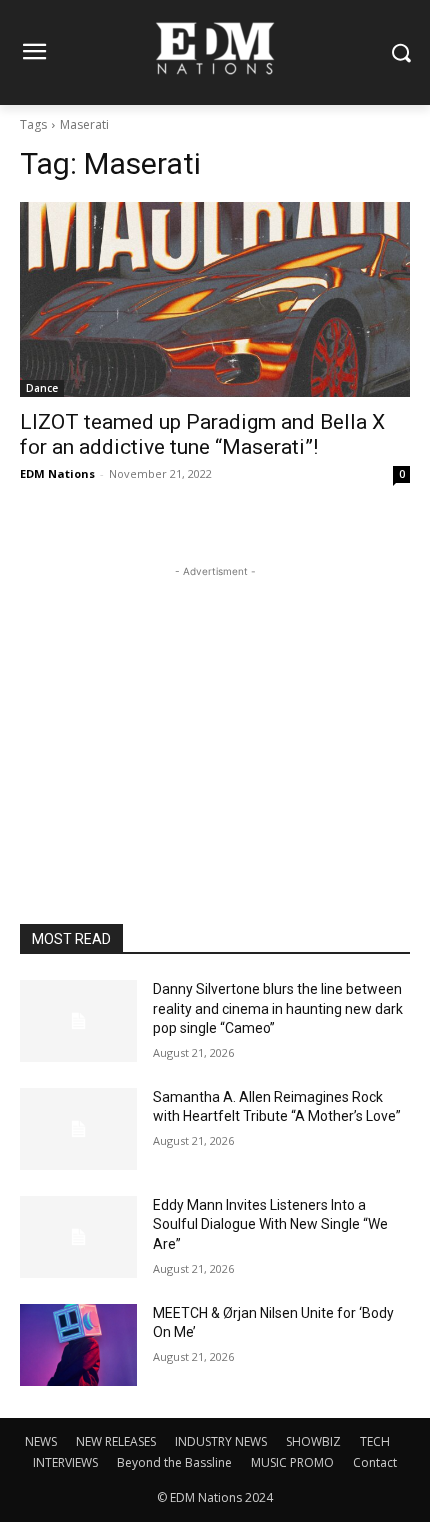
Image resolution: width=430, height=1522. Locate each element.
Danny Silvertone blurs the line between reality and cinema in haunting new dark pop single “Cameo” (278, 1008)
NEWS (41, 1441)
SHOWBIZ (313, 1441)
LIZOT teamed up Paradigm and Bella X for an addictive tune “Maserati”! (202, 434)
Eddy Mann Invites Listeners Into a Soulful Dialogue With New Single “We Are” (270, 1224)
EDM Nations (57, 473)
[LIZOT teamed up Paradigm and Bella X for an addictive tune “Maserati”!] (215, 299)
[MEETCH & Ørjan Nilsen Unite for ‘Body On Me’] (78, 1345)
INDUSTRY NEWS (221, 1441)
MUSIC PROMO (292, 1462)
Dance (42, 388)
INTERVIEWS (65, 1462)
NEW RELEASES (116, 1441)
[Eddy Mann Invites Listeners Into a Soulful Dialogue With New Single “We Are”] (78, 1237)
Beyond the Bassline (174, 1462)
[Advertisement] (215, 707)
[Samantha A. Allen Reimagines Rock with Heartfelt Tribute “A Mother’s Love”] (78, 1129)
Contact (375, 1462)
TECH (375, 1441)
